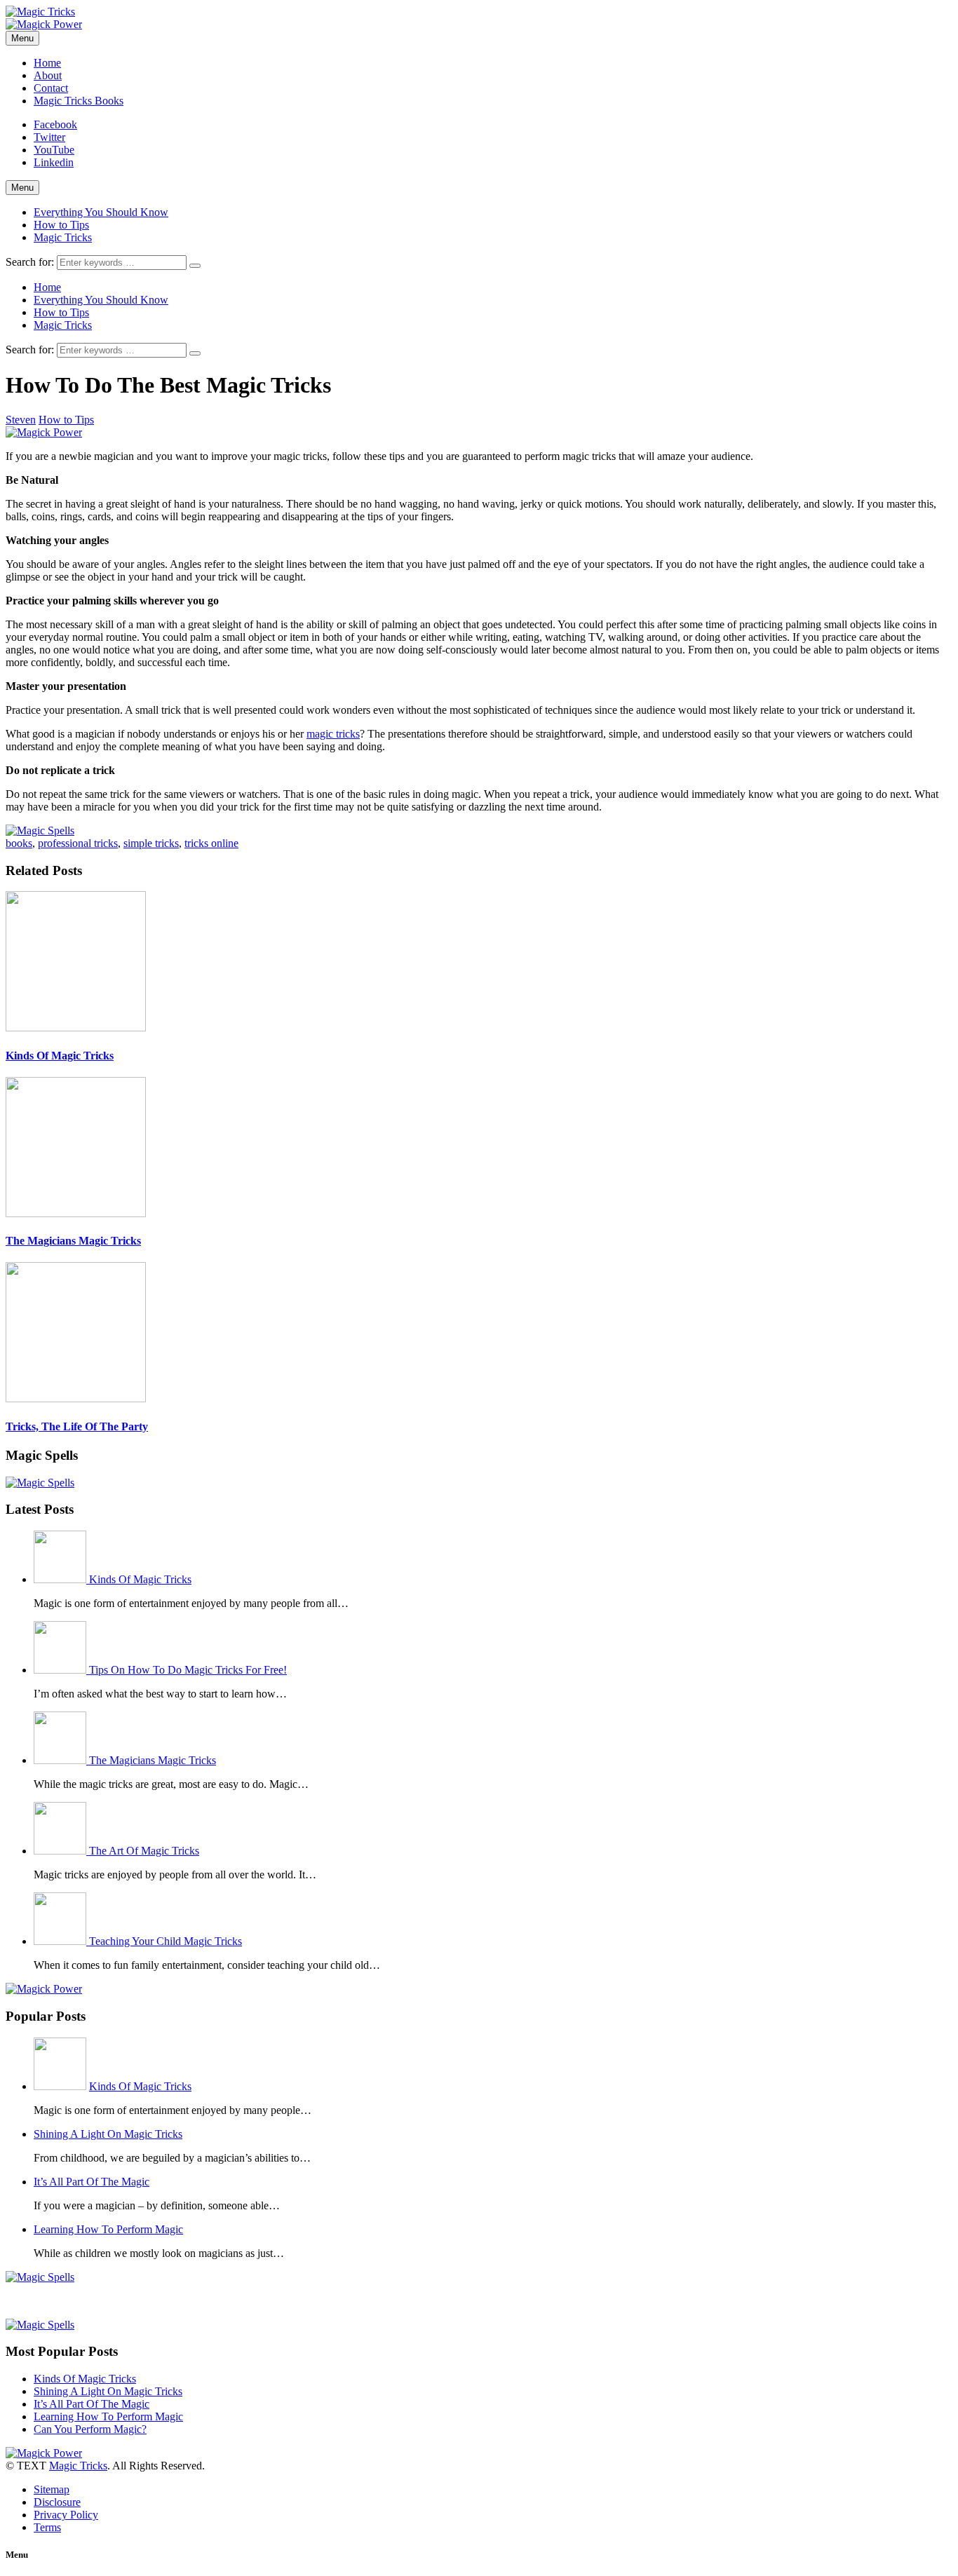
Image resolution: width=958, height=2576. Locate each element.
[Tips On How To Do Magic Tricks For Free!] (61, 1670)
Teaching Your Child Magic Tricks (166, 1941)
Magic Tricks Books (79, 101)
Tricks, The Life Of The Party (77, 1426)
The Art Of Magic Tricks (144, 1851)
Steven (21, 420)
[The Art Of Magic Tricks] (61, 1851)
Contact (51, 88)
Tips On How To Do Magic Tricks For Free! (188, 1670)
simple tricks (151, 843)
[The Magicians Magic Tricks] (61, 1760)
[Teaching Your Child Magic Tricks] (61, 1941)
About (48, 75)
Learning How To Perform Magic (108, 2229)
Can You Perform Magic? (90, 2429)
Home (47, 63)
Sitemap (52, 2489)
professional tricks (78, 843)
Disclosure (57, 2502)
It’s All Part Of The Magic (92, 2182)
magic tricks (333, 734)
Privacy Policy (66, 2515)
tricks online (211, 843)
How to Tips (61, 225)
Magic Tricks (63, 237)
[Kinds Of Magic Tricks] (61, 1579)
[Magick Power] (44, 24)
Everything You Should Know (101, 212)
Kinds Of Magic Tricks (60, 1056)
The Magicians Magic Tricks (73, 1241)
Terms (47, 2527)
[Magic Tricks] (40, 12)
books (19, 843)
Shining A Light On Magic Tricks (108, 2134)
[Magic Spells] (40, 831)
